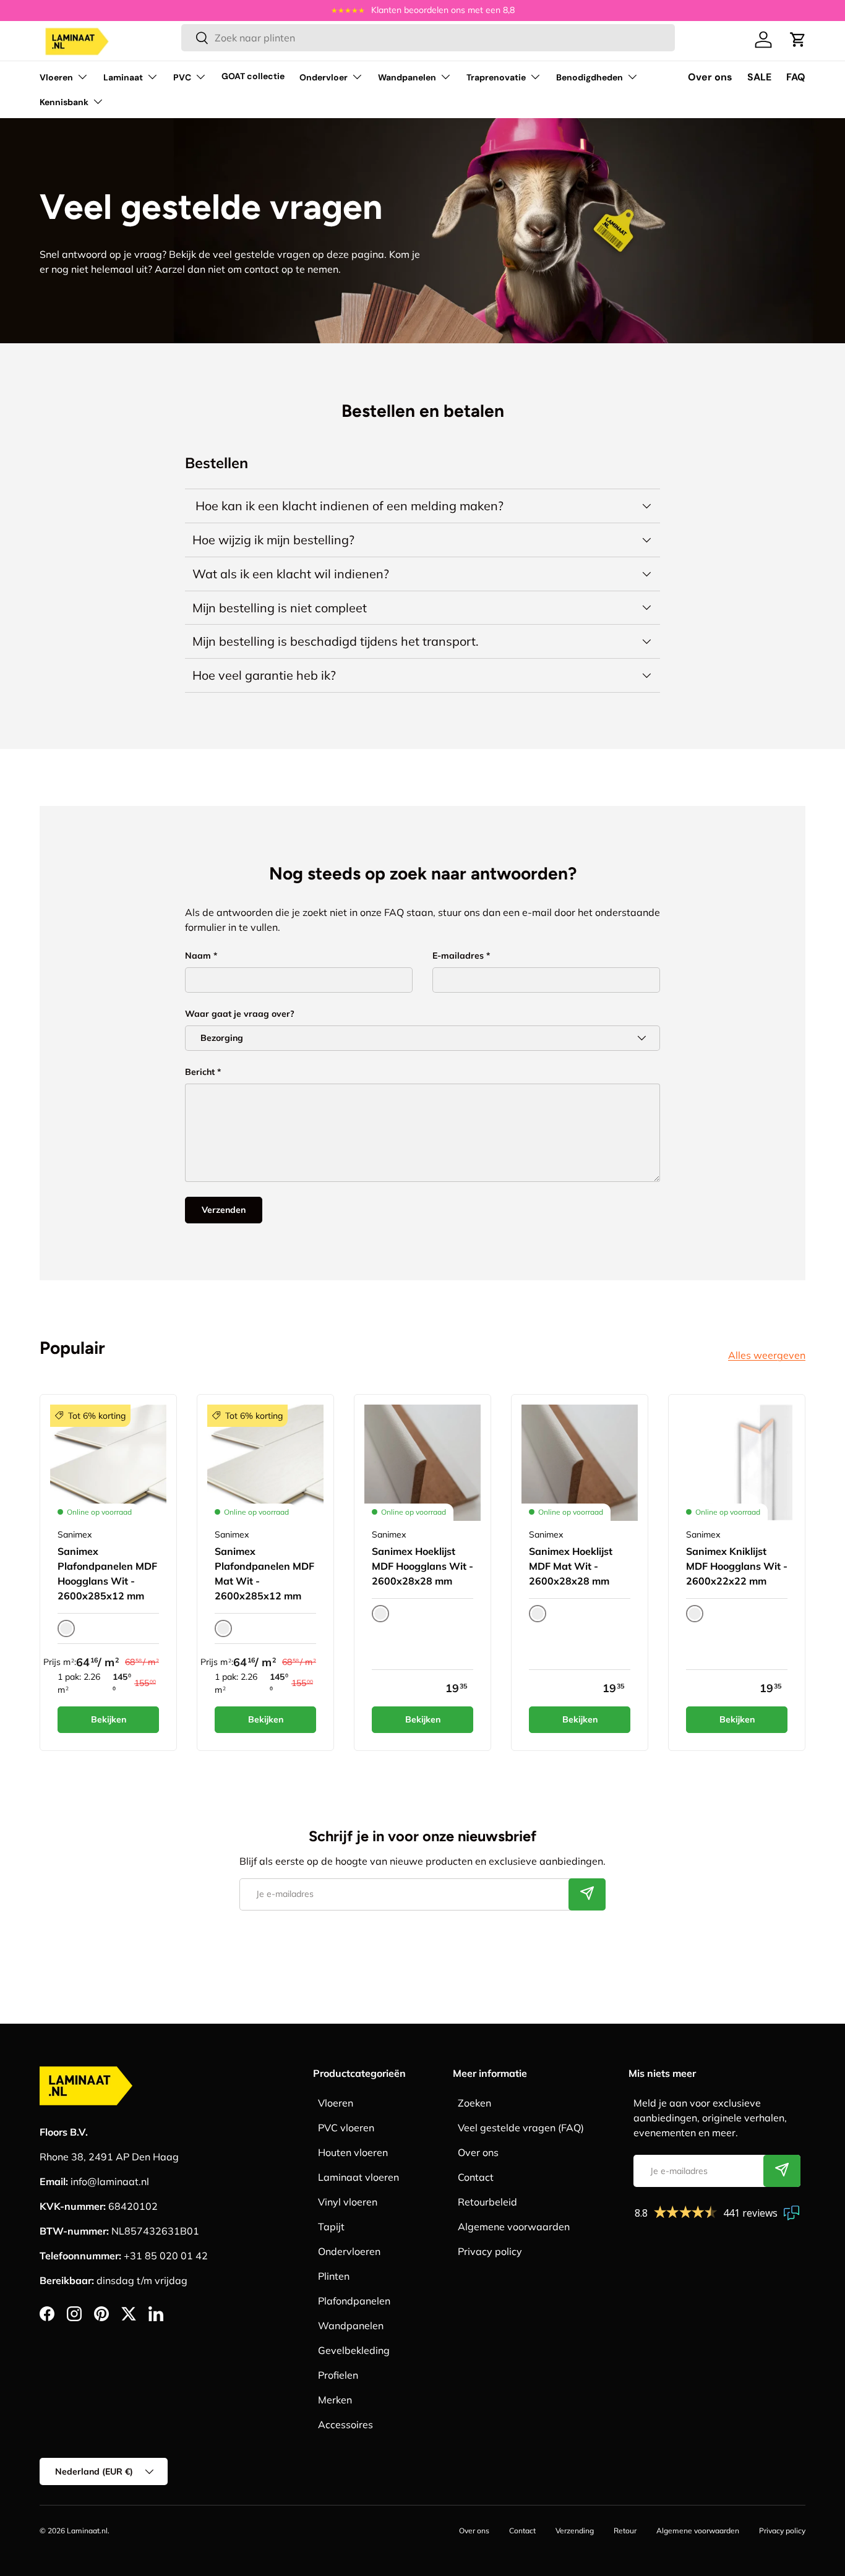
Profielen (338, 2375)
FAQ (796, 77)
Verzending (575, 2531)
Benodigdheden (590, 77)
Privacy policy (490, 2251)
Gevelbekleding (354, 2350)
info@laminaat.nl (110, 2181)
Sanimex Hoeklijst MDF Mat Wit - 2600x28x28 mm (571, 1566)
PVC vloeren (346, 2128)
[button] (798, 40)
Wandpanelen (407, 77)
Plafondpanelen (354, 2301)
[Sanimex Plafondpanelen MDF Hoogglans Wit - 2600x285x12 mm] (108, 1463)
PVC (182, 77)
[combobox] (428, 38)
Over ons (710, 77)
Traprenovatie (496, 77)
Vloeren (56, 77)
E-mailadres (458, 956)
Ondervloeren (349, 2251)
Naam (198, 956)
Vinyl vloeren (348, 2202)
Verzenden (224, 1210)
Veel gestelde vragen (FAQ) (521, 2128)
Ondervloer (324, 77)
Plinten (334, 2276)
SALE (759, 77)
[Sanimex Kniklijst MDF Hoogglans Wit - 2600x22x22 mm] (737, 1463)
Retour (625, 2531)
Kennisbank (64, 102)
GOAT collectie (253, 76)
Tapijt (331, 2227)
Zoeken (474, 2103)
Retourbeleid (487, 2202)
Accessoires (345, 2424)
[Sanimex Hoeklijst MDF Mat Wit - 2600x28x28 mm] (580, 1463)
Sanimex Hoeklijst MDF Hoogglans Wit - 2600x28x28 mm (422, 1566)
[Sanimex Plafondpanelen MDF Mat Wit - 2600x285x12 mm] (265, 1463)
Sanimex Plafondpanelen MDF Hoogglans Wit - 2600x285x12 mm (107, 1573)
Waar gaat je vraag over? (240, 1014)
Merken (335, 2400)
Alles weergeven (767, 1355)
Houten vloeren (353, 2152)
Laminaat (123, 77)
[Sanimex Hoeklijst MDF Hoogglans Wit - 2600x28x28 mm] (422, 1463)
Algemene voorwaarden (514, 2227)
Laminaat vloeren (358, 2177)
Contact (476, 2177)
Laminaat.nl (87, 2531)
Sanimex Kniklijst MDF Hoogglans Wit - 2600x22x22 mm (737, 1566)
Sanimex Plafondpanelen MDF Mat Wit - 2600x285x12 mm (264, 1573)
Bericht (200, 1072)
